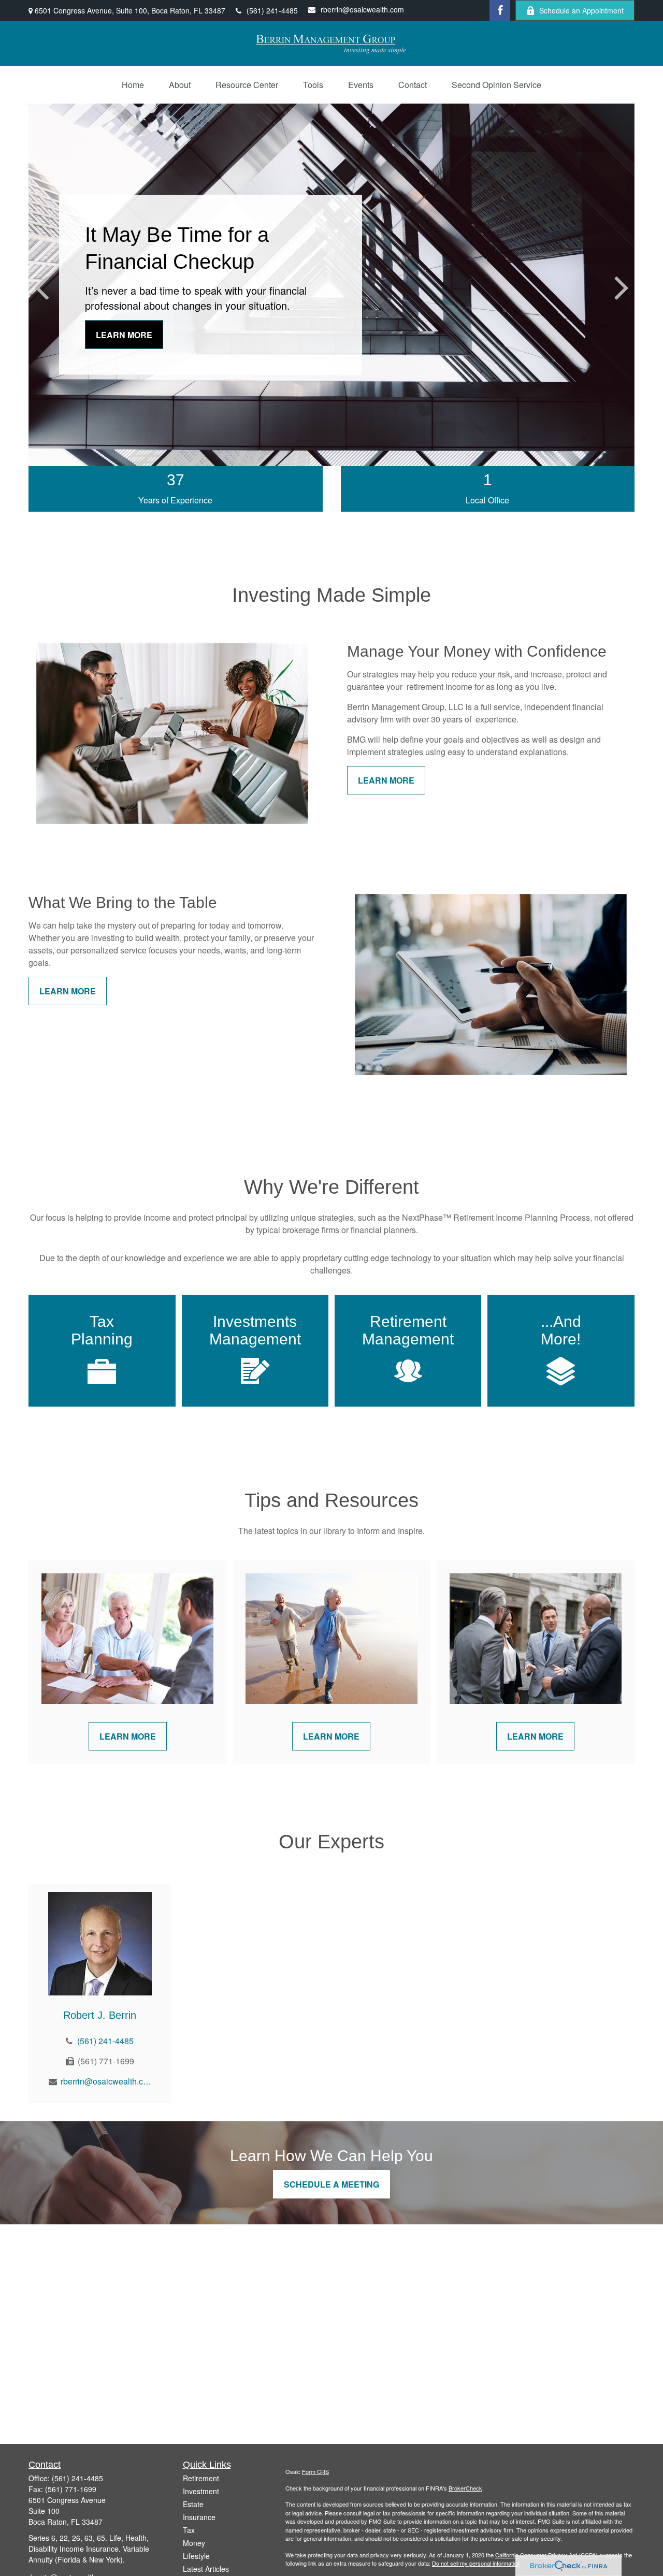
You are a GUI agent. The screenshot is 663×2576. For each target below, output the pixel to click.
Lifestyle (196, 2556)
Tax (189, 2530)
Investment (201, 2491)
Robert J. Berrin (100, 2015)
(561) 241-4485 (272, 10)
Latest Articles (206, 2569)
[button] (133, 85)
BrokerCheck (465, 2488)
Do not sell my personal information (476, 2563)
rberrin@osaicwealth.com (362, 9)
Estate (193, 2504)
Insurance (199, 2517)
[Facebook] (500, 10)
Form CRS (315, 2471)
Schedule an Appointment (581, 10)
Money (194, 2543)
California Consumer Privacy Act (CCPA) (546, 2555)
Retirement (201, 2478)
